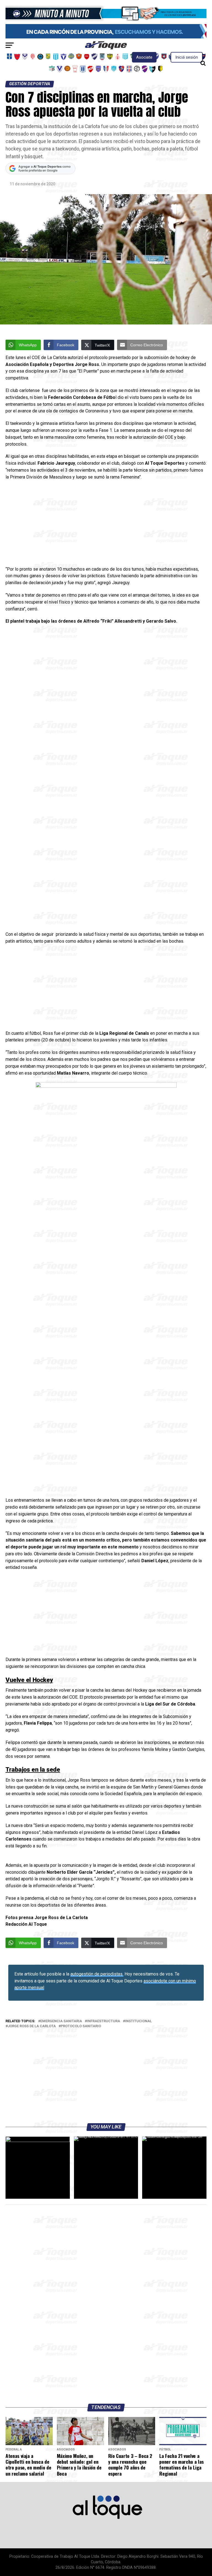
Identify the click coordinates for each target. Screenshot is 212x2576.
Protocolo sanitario (81, 2026)
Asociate (144, 57)
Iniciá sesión (187, 57)
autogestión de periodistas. (97, 1974)
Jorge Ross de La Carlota (32, 2026)
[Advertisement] (106, 525)
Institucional (138, 2021)
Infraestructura (104, 2021)
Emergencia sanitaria (61, 2021)
